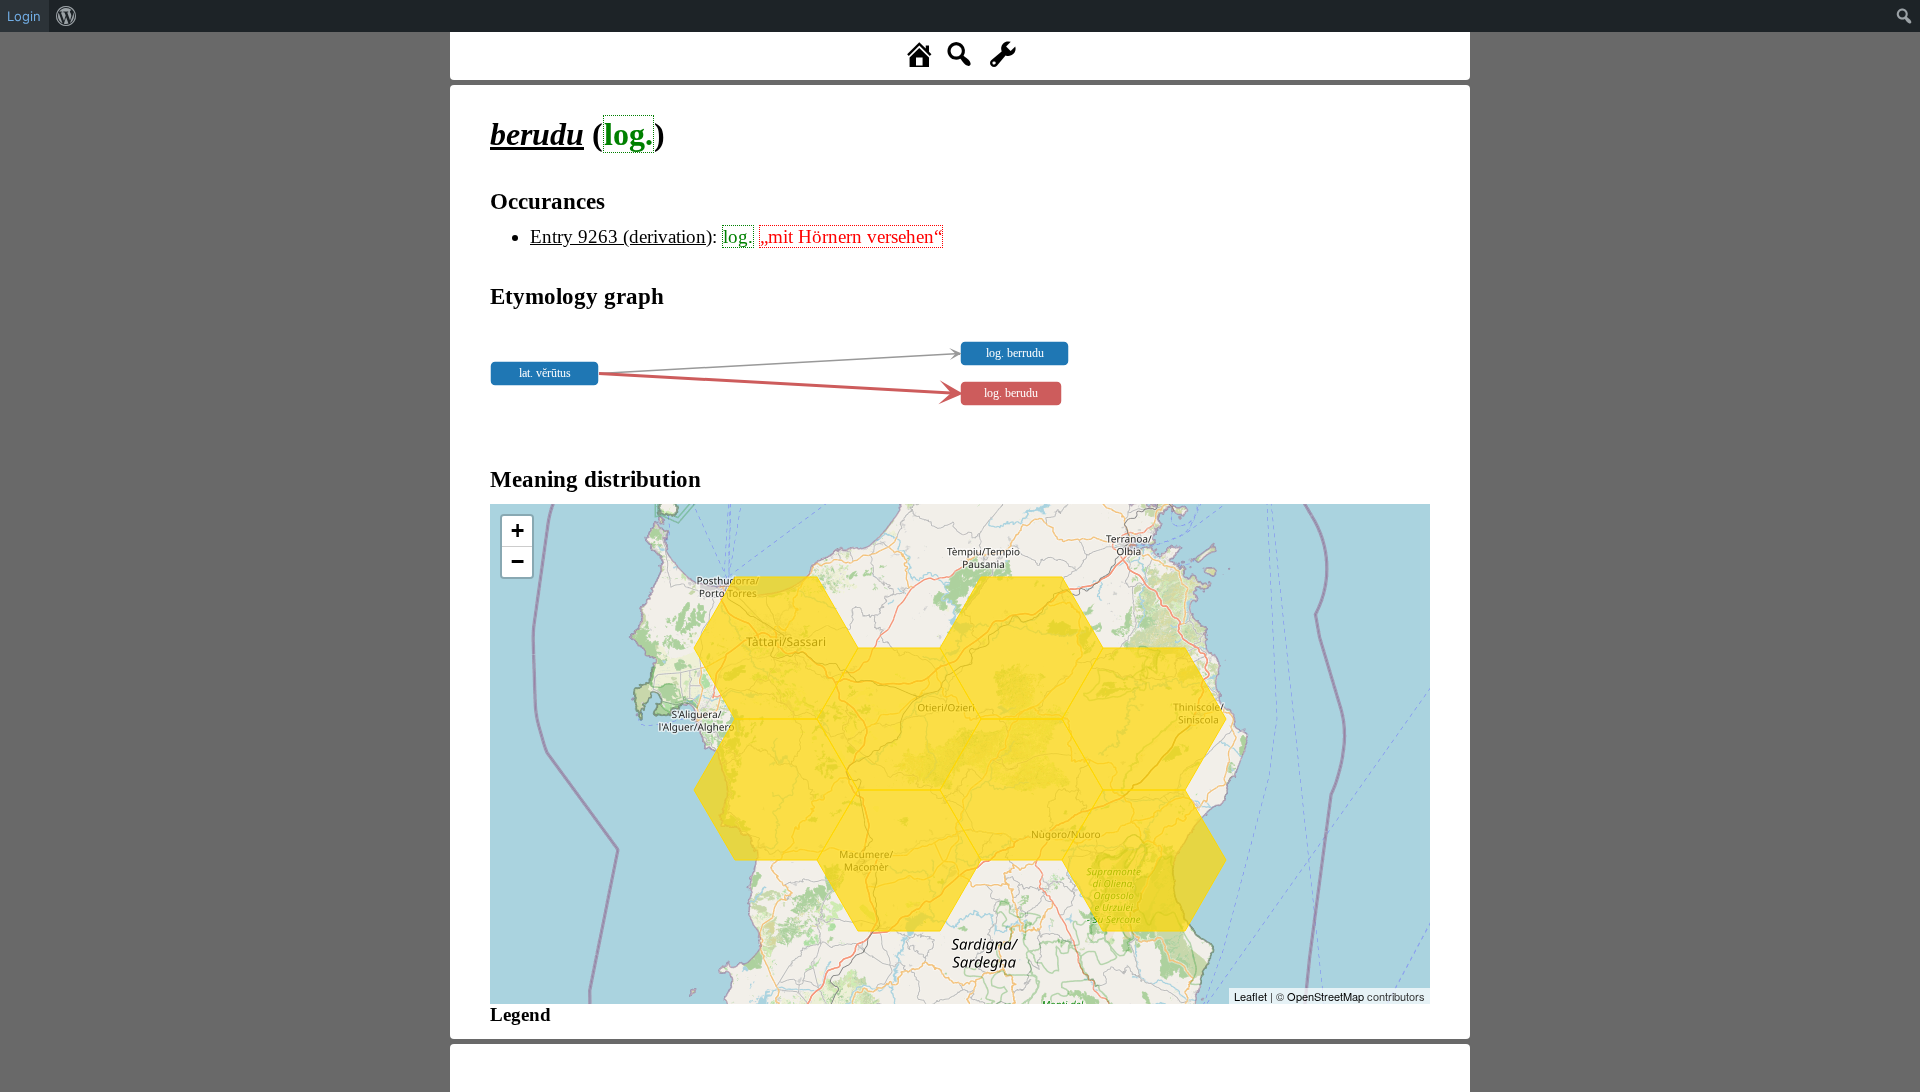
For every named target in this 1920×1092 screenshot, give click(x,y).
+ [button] (517, 530)
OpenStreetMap (1325, 996)
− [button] (517, 561)
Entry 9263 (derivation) (621, 236)
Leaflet (1250, 996)
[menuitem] (66, 16)
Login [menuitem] (24, 16)
